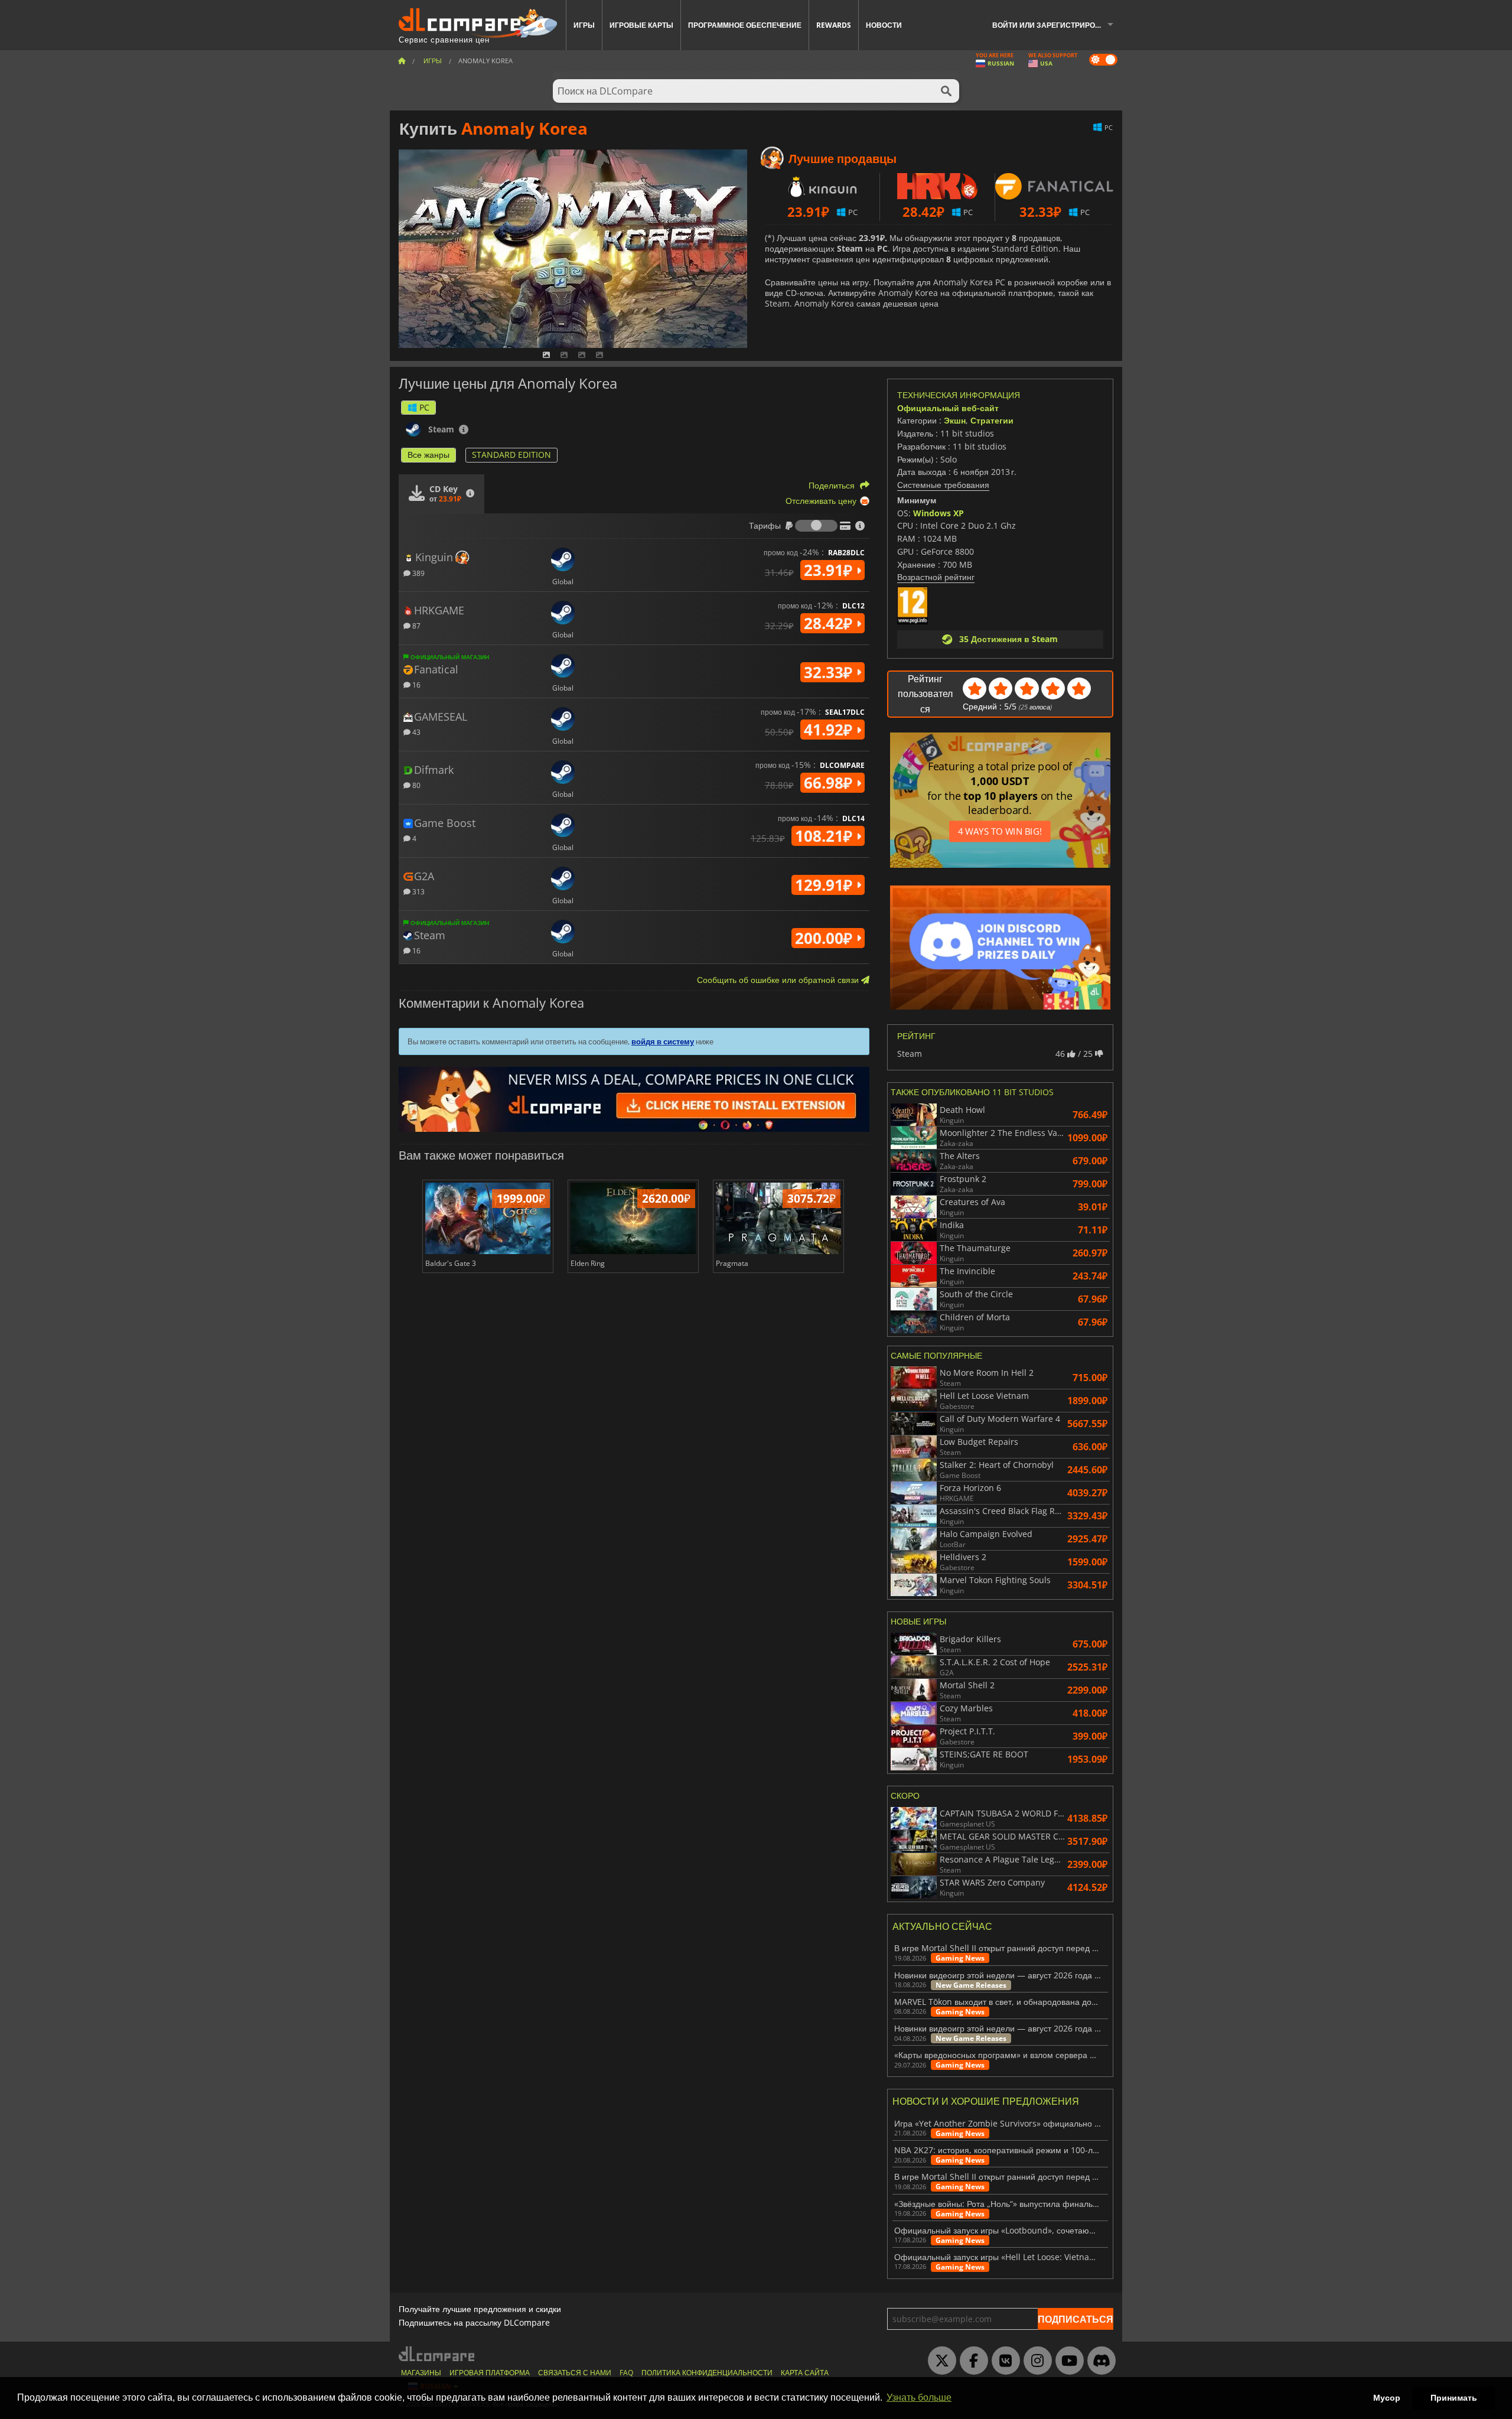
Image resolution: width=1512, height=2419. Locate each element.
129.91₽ (826, 885)
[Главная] (402, 61)
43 (416, 732)
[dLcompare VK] (1003, 2361)
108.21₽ (826, 836)
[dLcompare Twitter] (939, 2361)
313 (418, 891)
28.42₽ (830, 623)
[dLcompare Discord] (1099, 2361)
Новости (884, 25)
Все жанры (428, 455)
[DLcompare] (437, 2354)
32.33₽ (830, 672)
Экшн (955, 420)
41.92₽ (830, 730)
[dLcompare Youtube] (1067, 2361)
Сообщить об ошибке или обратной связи (779, 980)
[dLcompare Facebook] (971, 2361)
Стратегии (992, 420)
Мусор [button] (1387, 2398)
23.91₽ (830, 570)
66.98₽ (830, 783)
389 (418, 573)
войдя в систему (663, 1041)
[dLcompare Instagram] (1035, 2361)
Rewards (834, 25)
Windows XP (939, 513)
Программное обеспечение (745, 25)
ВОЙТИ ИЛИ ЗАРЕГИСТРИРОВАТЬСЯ (1057, 25)
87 (416, 625)
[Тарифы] (816, 526)
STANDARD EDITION (511, 455)
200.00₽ (826, 938)
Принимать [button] (1454, 2398)
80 (416, 785)
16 (416, 684)
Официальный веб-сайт (948, 408)
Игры (584, 25)
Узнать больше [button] (919, 2397)
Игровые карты (641, 25)
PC (424, 407)
